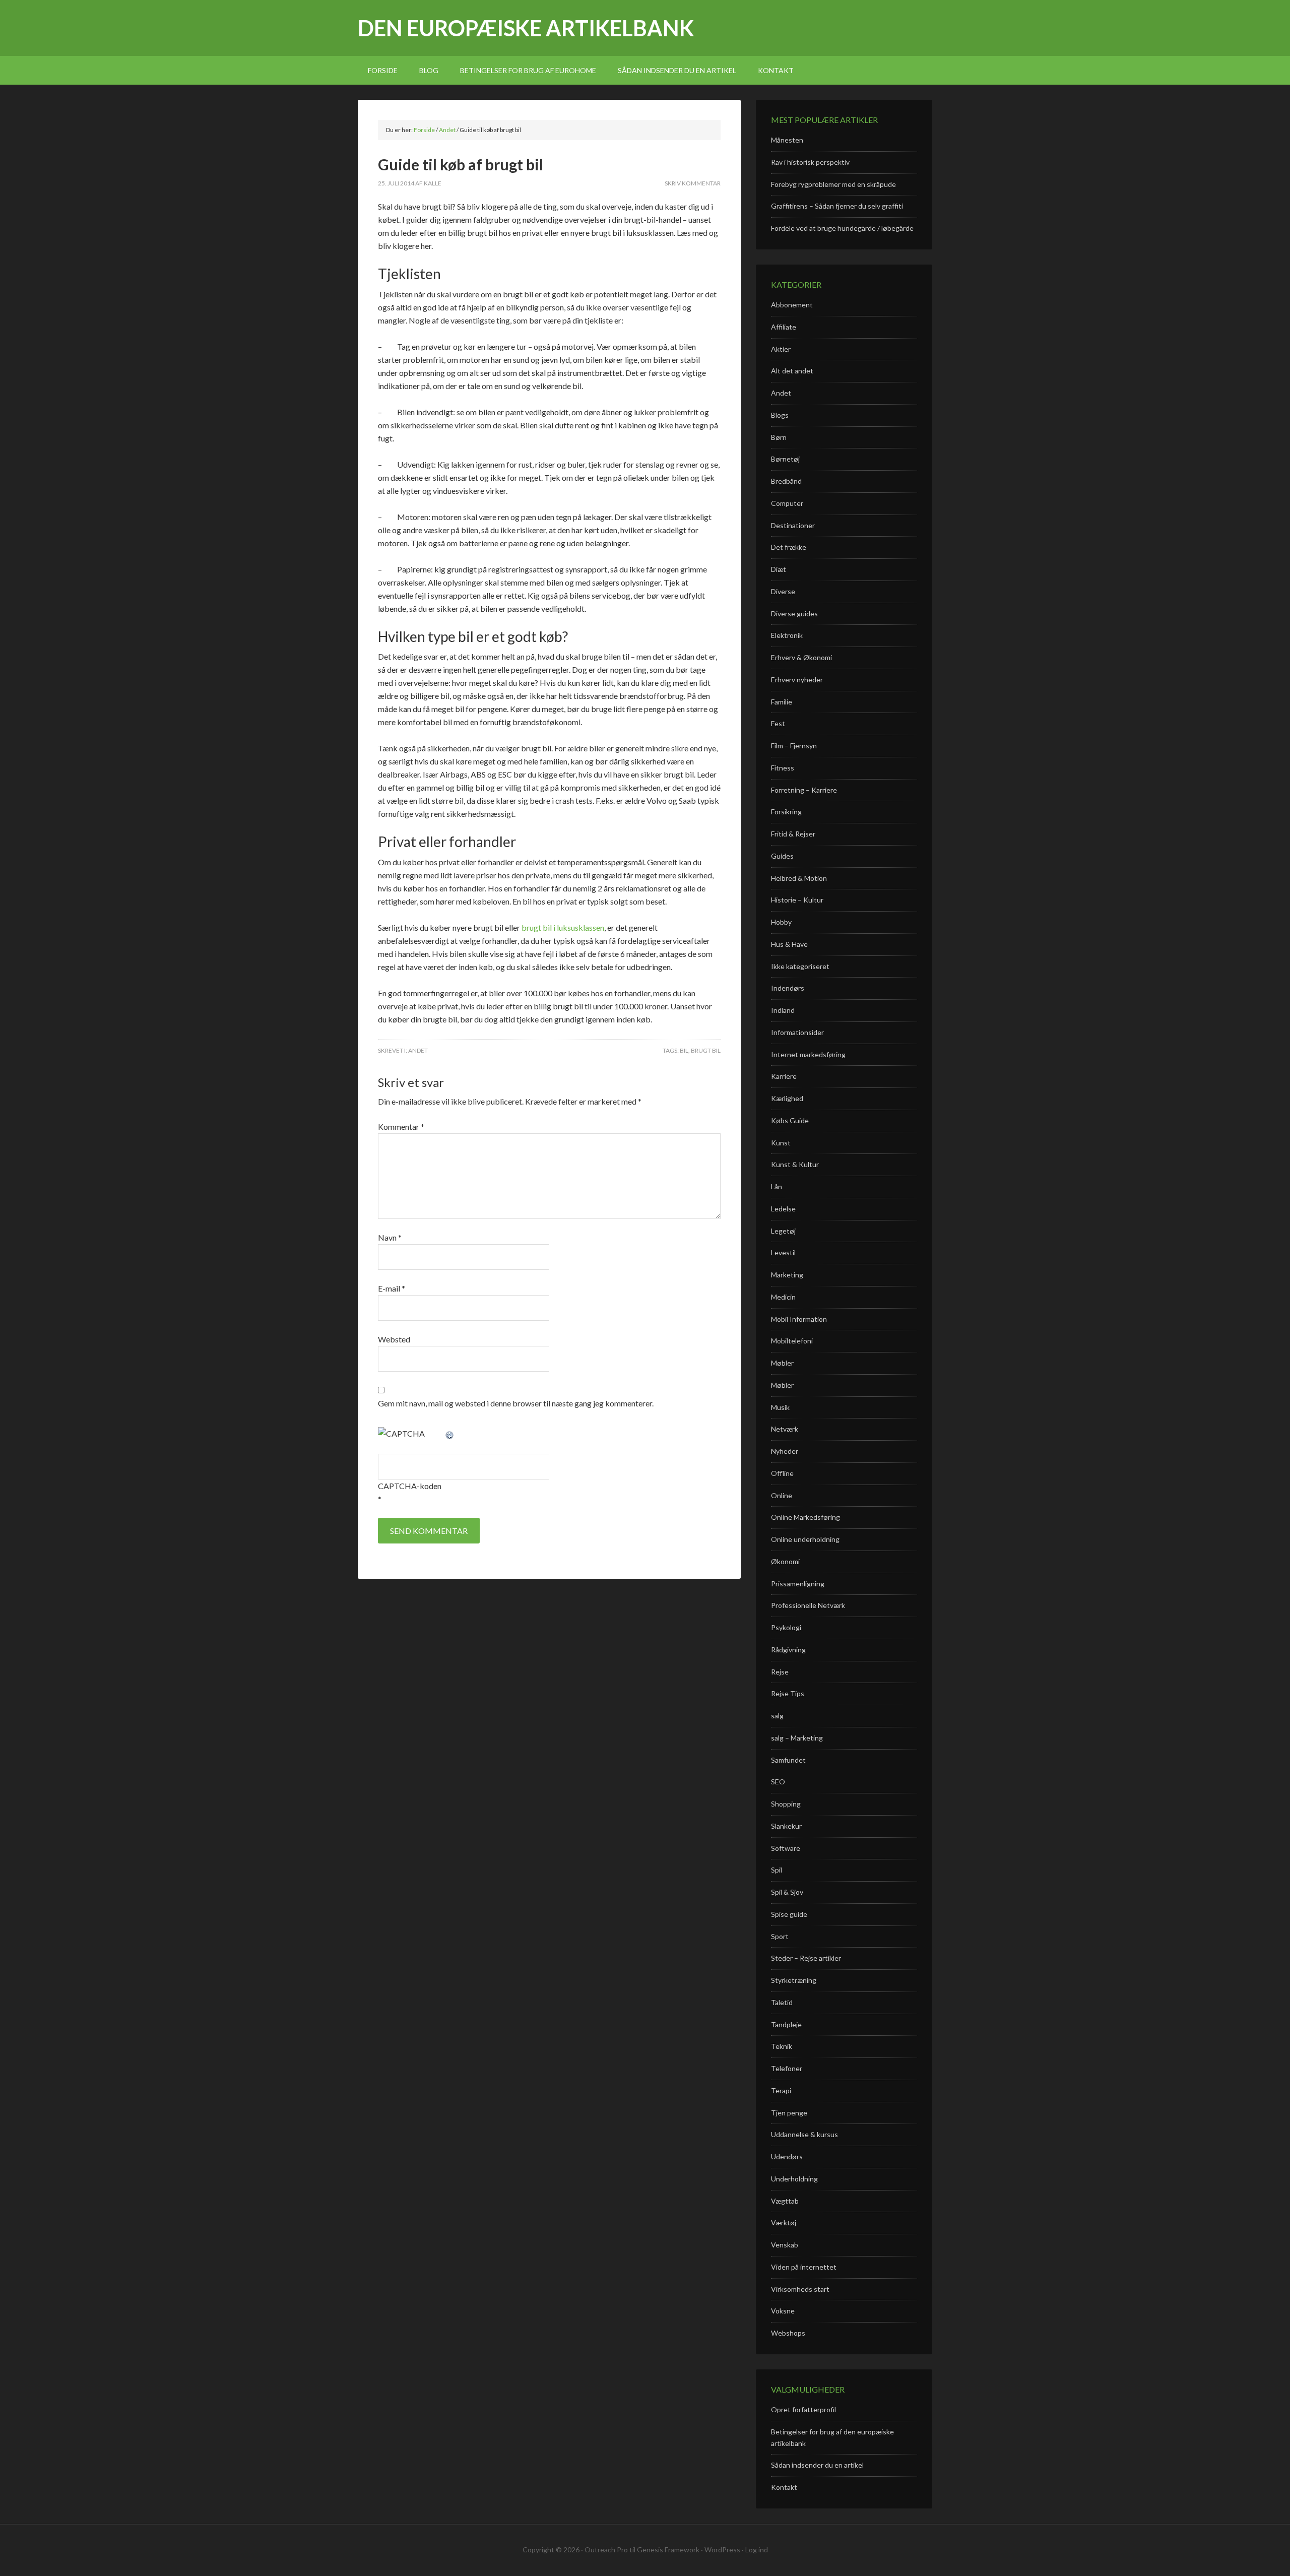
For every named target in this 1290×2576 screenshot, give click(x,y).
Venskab (785, 2245)
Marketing (787, 1275)
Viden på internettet (804, 2267)
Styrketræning (794, 1980)
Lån (777, 1186)
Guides (782, 856)
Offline (782, 1473)
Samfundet (788, 1760)
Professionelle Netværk (808, 1605)
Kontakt (784, 2487)
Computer (787, 503)
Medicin (783, 1297)
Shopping (786, 1804)
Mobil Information (799, 1319)
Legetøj (783, 1231)
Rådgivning (788, 1650)
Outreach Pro (606, 2550)
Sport (780, 1936)
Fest (778, 723)
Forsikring (786, 812)
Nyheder (785, 1451)
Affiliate (784, 327)
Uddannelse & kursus (804, 2134)
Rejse (780, 1672)
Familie (782, 702)
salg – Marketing (797, 1738)
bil (684, 1050)
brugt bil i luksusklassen (563, 927)
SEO (778, 1782)
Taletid (782, 2002)
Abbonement (792, 305)
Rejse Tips (788, 1693)
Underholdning (794, 2179)
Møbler (782, 1363)
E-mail (392, 1288)
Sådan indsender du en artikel (817, 2465)
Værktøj (784, 2223)
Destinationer (793, 525)
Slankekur (786, 1826)
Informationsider (797, 1032)
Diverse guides (794, 614)
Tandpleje (786, 2024)
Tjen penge (789, 2113)
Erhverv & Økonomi (801, 657)
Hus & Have (789, 944)
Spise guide (789, 1914)
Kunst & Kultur (795, 1164)
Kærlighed (787, 1098)
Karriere (784, 1076)
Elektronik (787, 635)
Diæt (779, 569)
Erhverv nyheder (797, 680)
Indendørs (788, 988)
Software (786, 1848)
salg (777, 1716)
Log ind (757, 2550)
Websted (394, 1339)
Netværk (785, 1429)
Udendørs (787, 2156)
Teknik (782, 2046)
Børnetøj (785, 459)
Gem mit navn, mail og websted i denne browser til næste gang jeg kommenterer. (516, 1403)
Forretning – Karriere (804, 790)
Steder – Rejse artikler (806, 1958)
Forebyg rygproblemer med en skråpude (833, 184)
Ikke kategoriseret (800, 966)
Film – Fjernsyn (794, 746)
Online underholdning (805, 1539)
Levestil (783, 1252)
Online (782, 1495)
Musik (780, 1407)
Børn (779, 437)
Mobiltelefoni (792, 1341)
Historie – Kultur (797, 900)
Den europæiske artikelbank (526, 28)
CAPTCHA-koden (410, 1486)
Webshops (788, 2333)
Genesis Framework (668, 2550)
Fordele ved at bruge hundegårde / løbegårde (842, 228)
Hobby (781, 922)
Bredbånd (786, 481)
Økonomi (785, 1561)
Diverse (783, 591)
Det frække (789, 547)
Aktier (781, 349)
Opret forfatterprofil (803, 2409)
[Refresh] (450, 1433)
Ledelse (783, 1209)
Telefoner (787, 2068)
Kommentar (401, 1126)
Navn (390, 1237)
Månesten (787, 140)
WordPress (722, 2550)
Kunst (781, 1143)
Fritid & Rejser (793, 834)
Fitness (783, 768)
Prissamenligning (798, 1584)
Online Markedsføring (805, 1517)
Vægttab (785, 2201)
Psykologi (786, 1627)
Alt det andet (792, 371)
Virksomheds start (800, 2289)
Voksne (783, 2311)
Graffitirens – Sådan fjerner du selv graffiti (837, 206)
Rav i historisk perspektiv (810, 162)
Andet (418, 1050)
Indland (783, 1010)
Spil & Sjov (787, 1892)
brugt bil (706, 1050)
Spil (777, 1870)
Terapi (781, 2090)
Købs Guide (790, 1120)
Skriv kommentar (693, 183)
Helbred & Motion (799, 878)
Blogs (780, 415)
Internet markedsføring (808, 1054)
